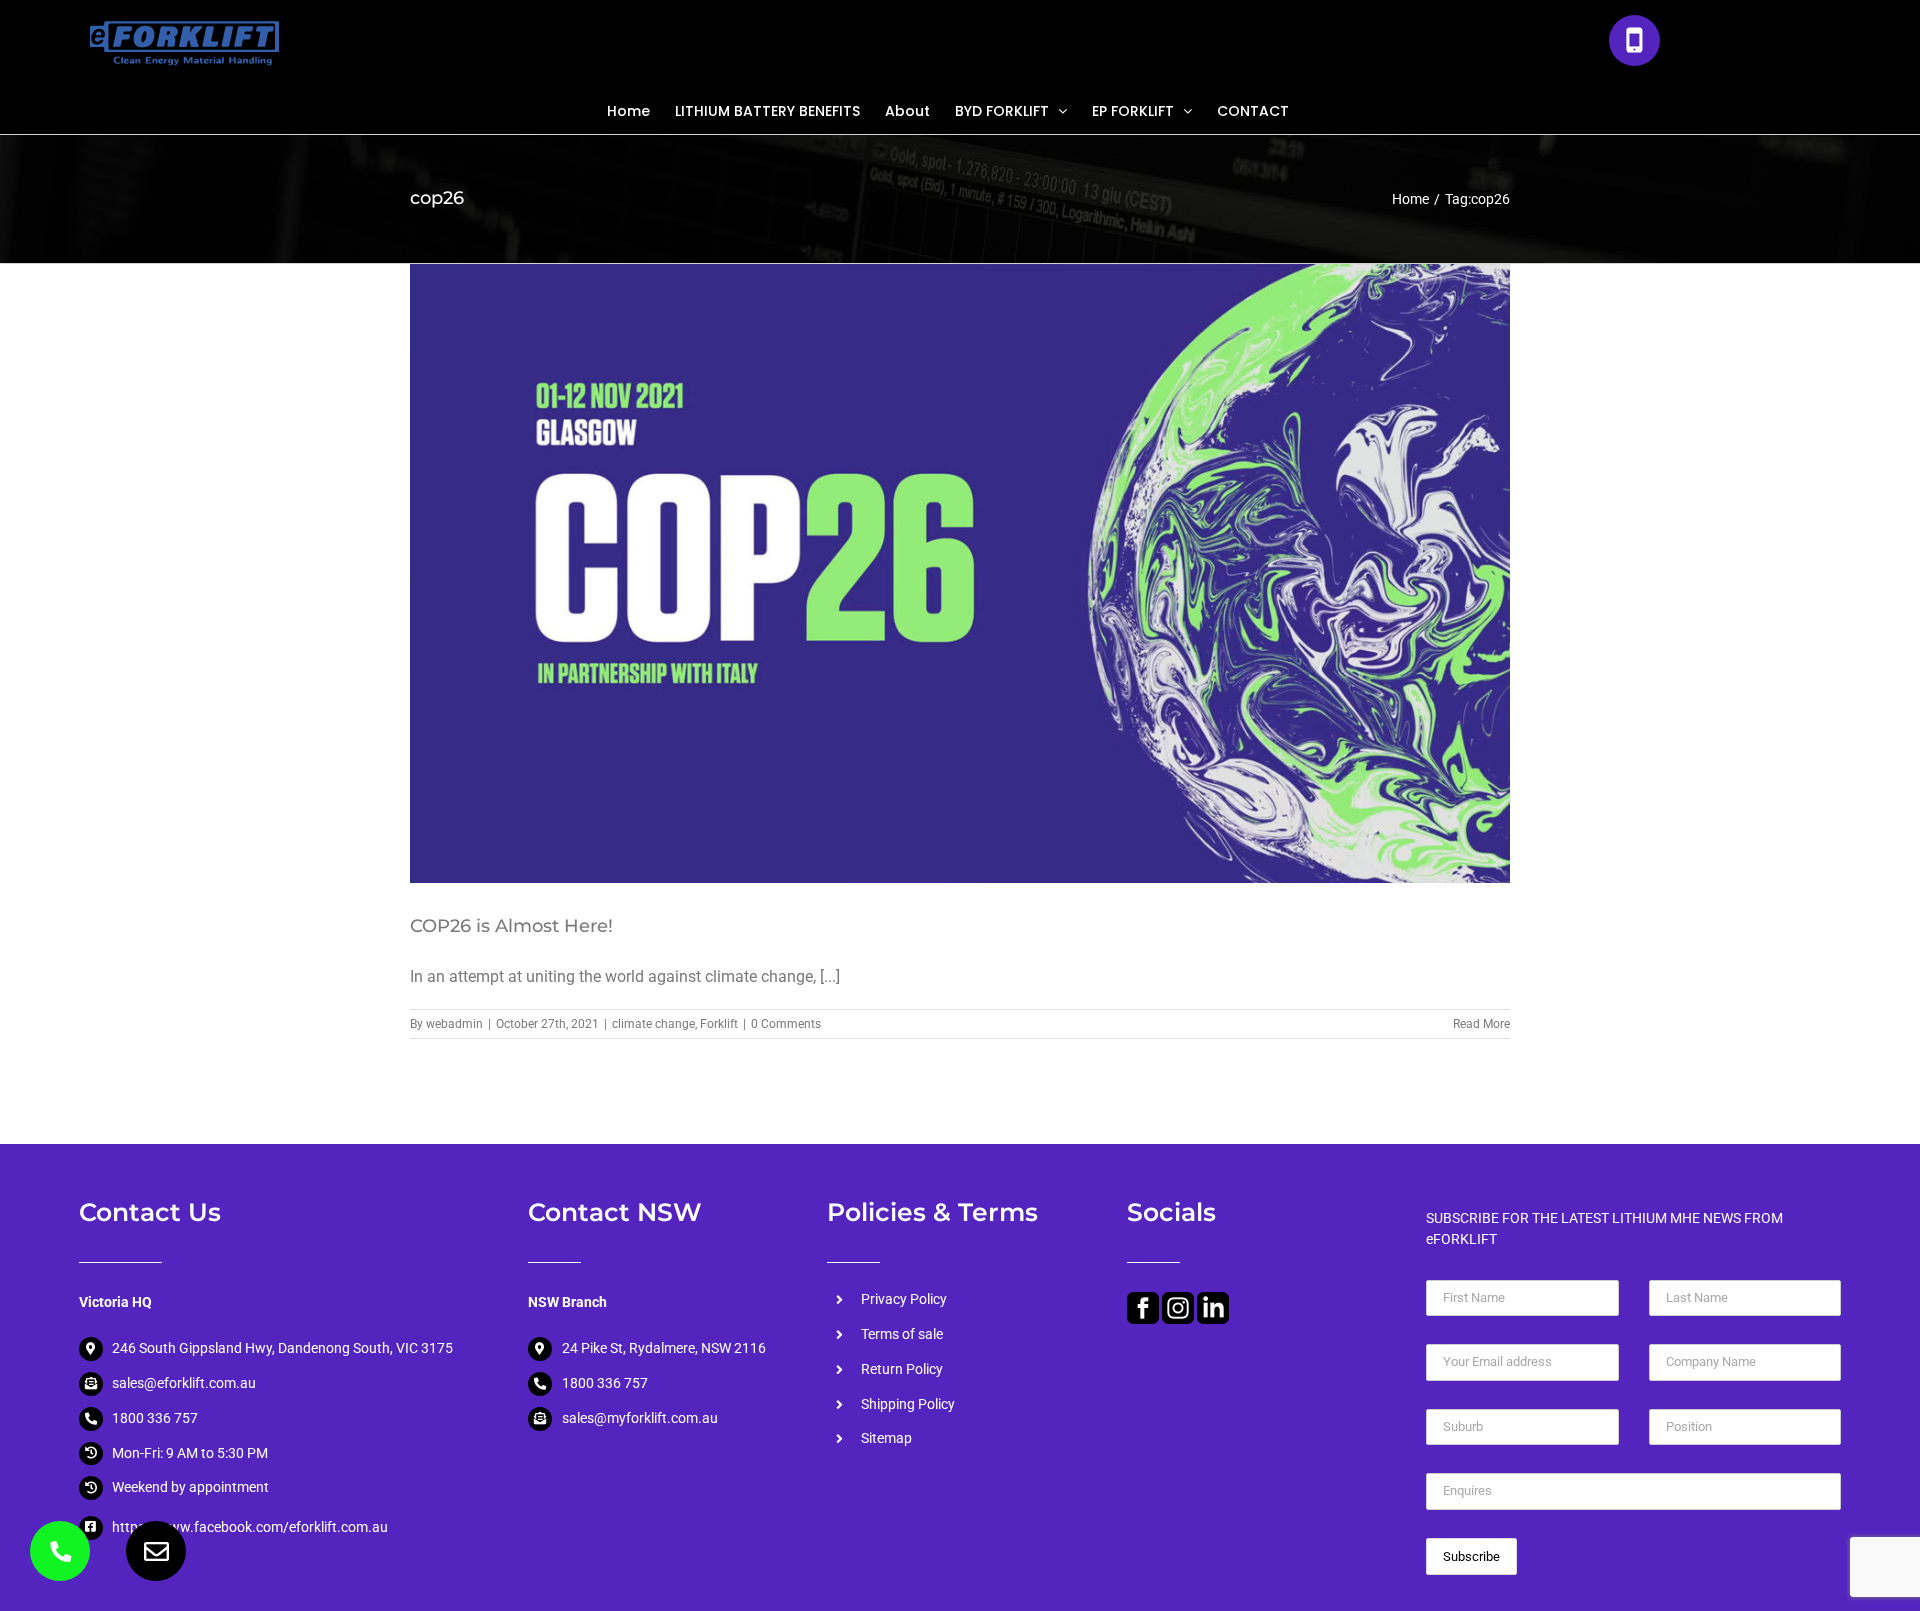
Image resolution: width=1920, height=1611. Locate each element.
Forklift (719, 1024)
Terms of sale (902, 1334)
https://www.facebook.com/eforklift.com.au (250, 1527)
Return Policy (902, 1369)
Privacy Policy (904, 1299)
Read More (1481, 1024)
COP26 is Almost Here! (511, 926)
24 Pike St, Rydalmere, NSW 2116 (664, 1348)
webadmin (454, 1024)
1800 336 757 (1749, 47)
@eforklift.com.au (200, 1383)
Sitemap (886, 1438)
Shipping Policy (908, 1404)
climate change (653, 1024)
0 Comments (786, 1024)
